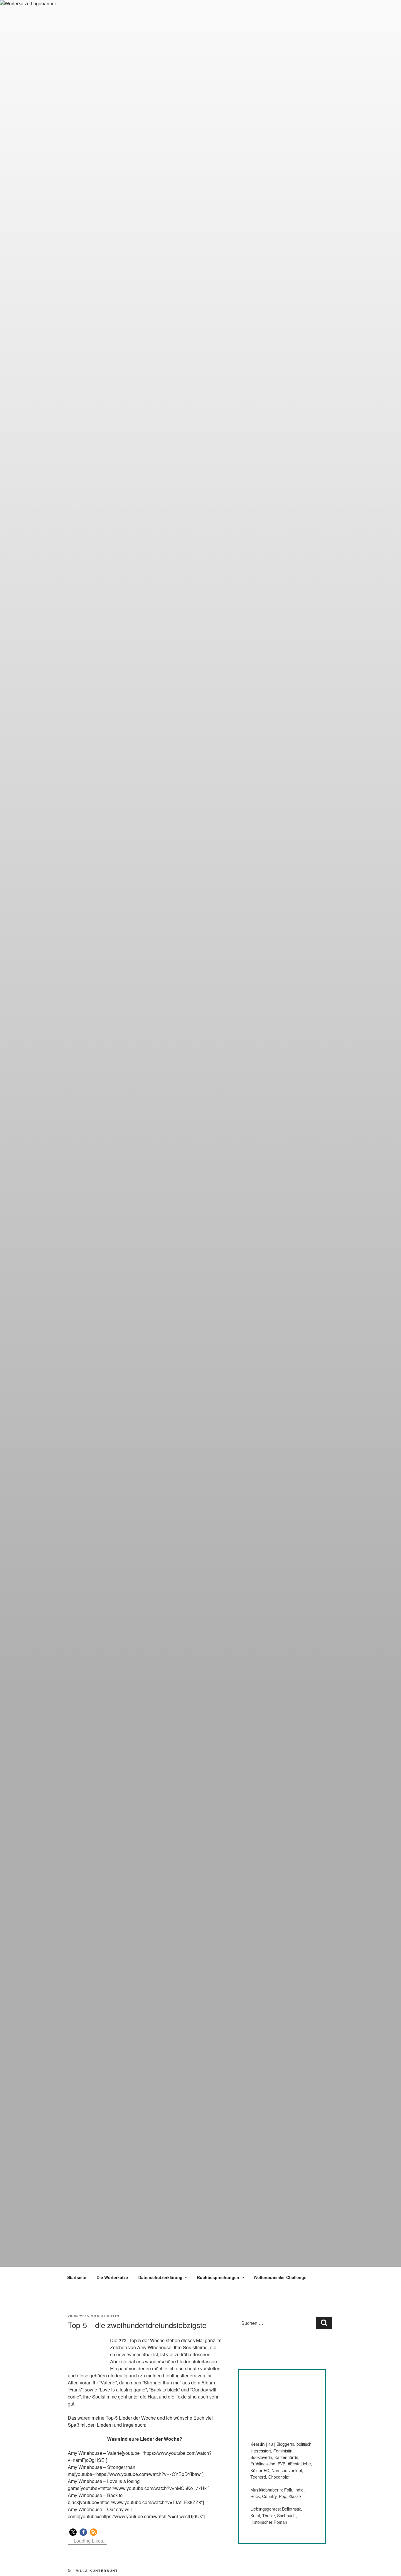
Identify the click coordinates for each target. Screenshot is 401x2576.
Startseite (77, 2277)
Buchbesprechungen (218, 2277)
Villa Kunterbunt (97, 2571)
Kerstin (110, 2316)
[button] (73, 2532)
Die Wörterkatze (112, 2277)
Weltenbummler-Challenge (280, 2277)
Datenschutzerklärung (160, 2277)
